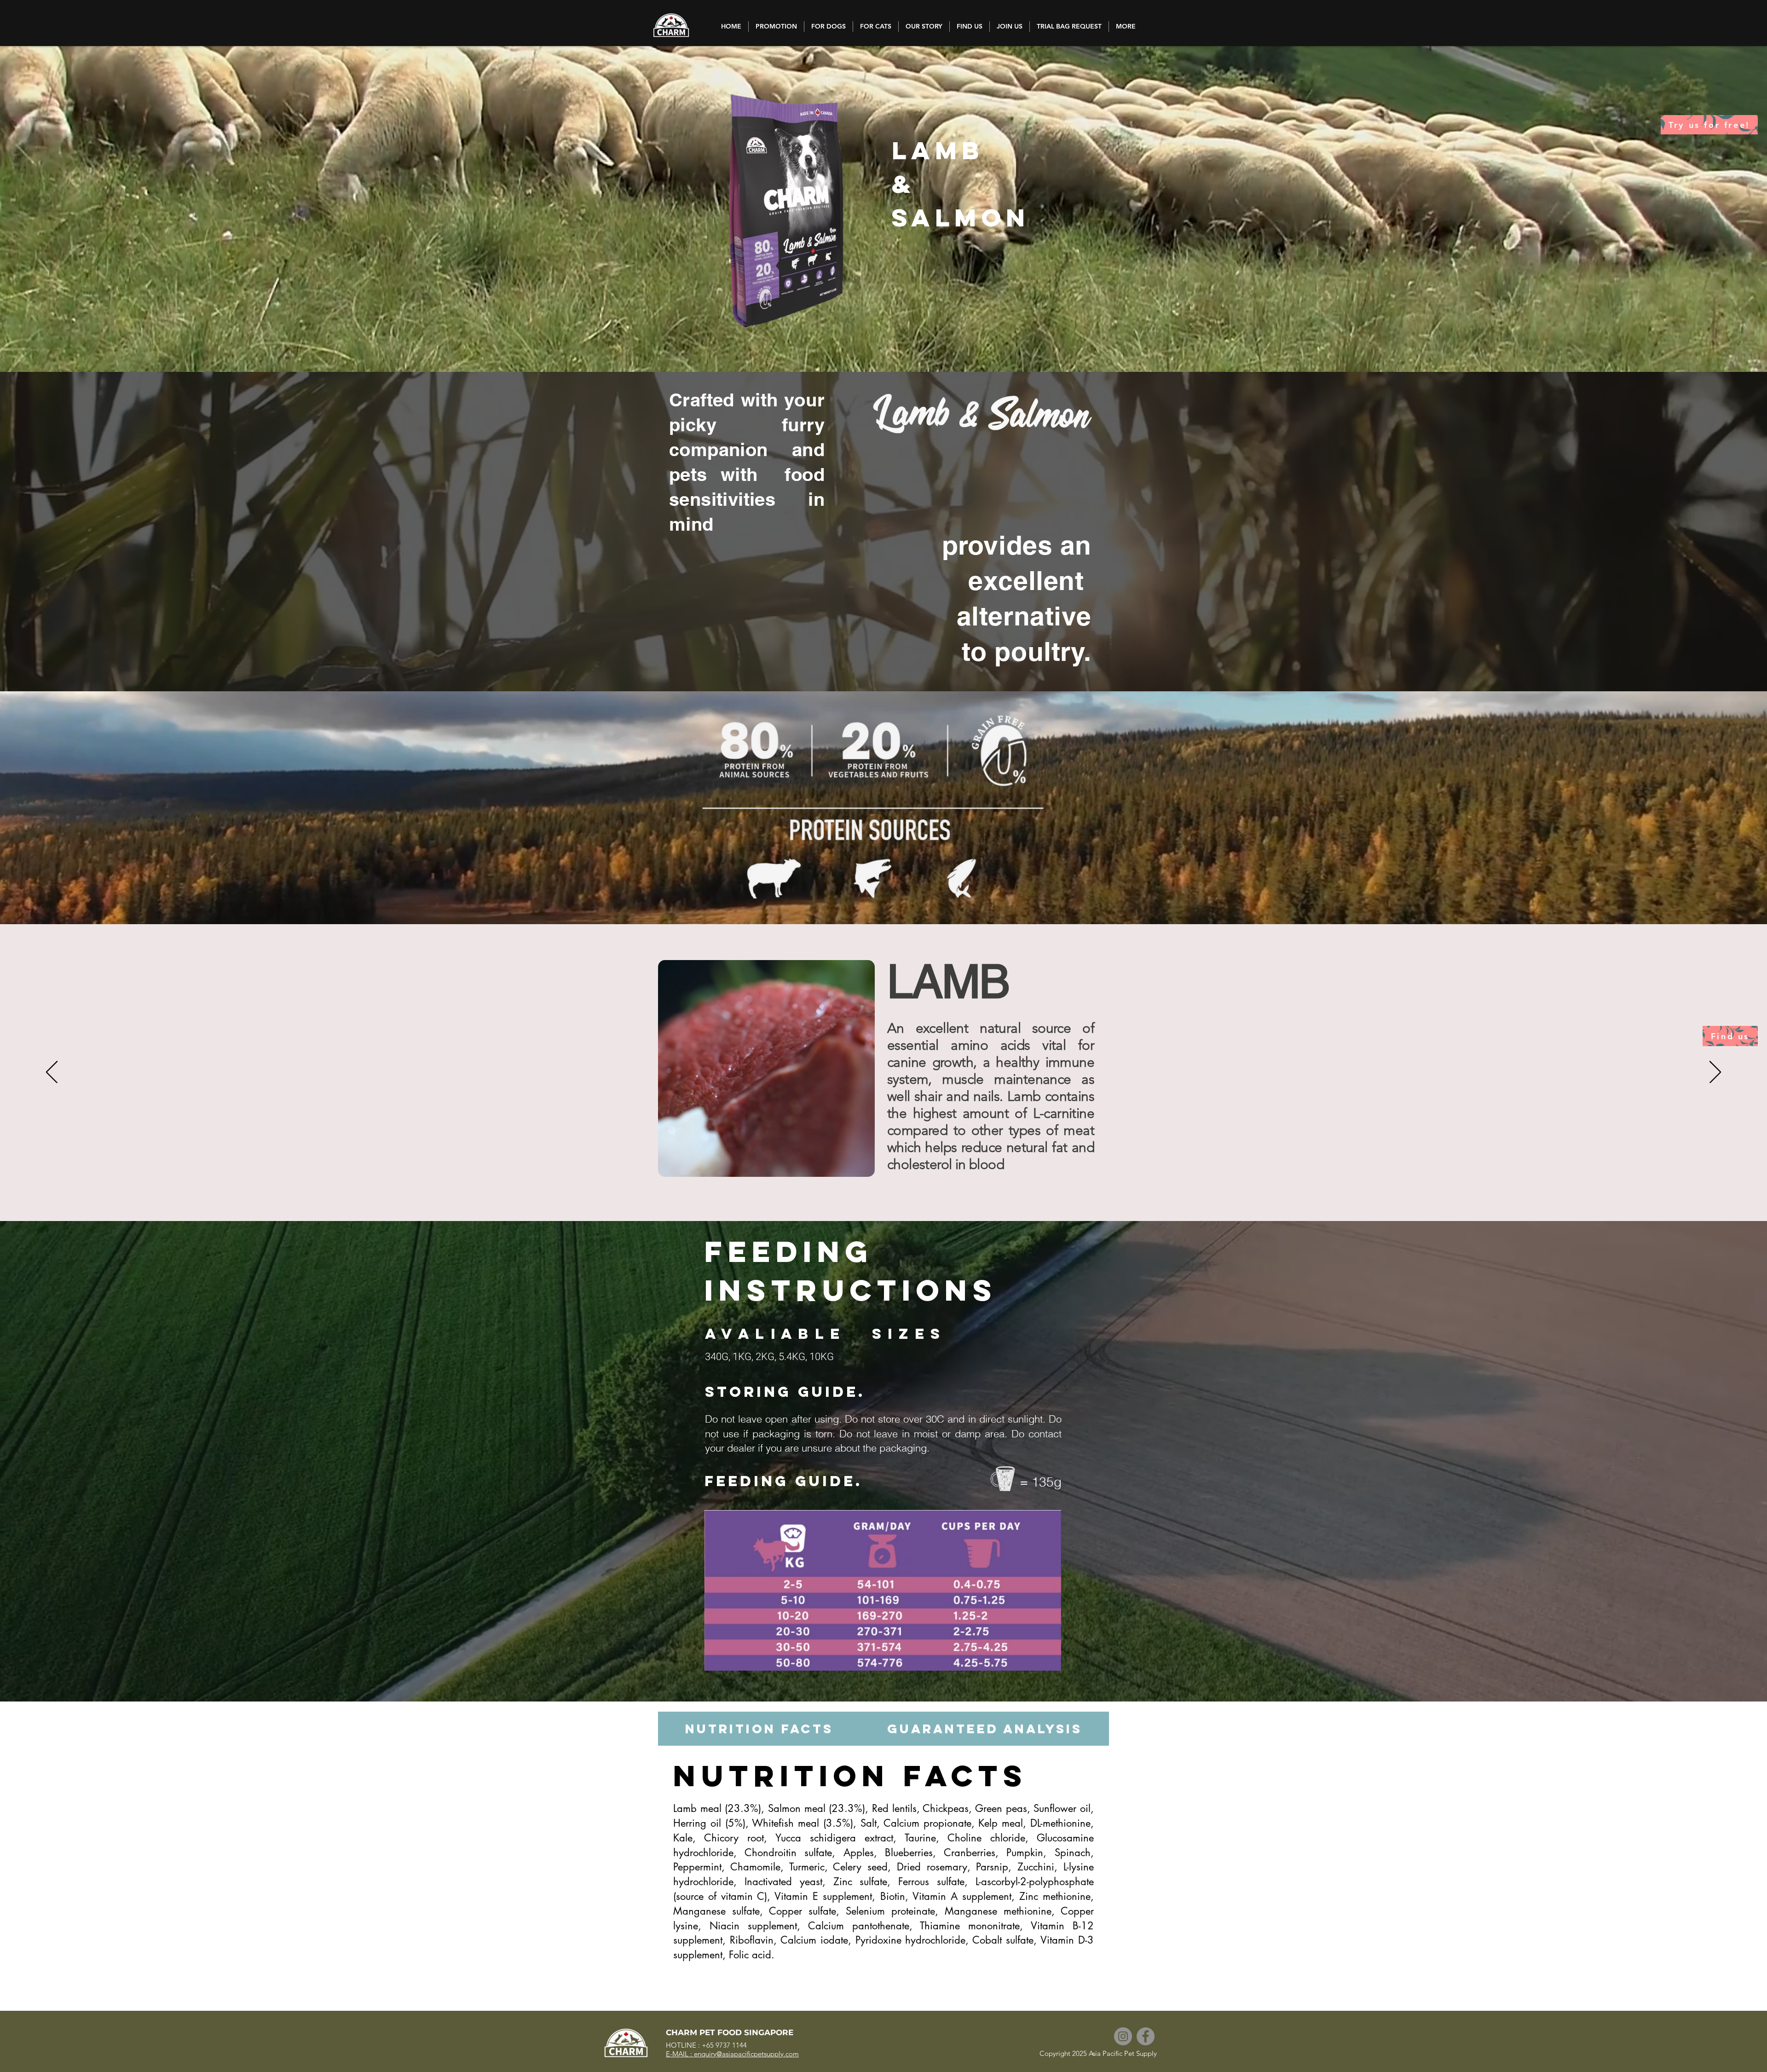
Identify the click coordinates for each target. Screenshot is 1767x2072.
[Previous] (52, 1073)
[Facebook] (1146, 2036)
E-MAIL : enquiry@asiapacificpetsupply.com (732, 2054)
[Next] (1715, 1073)
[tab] (759, 1729)
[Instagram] (1123, 2036)
